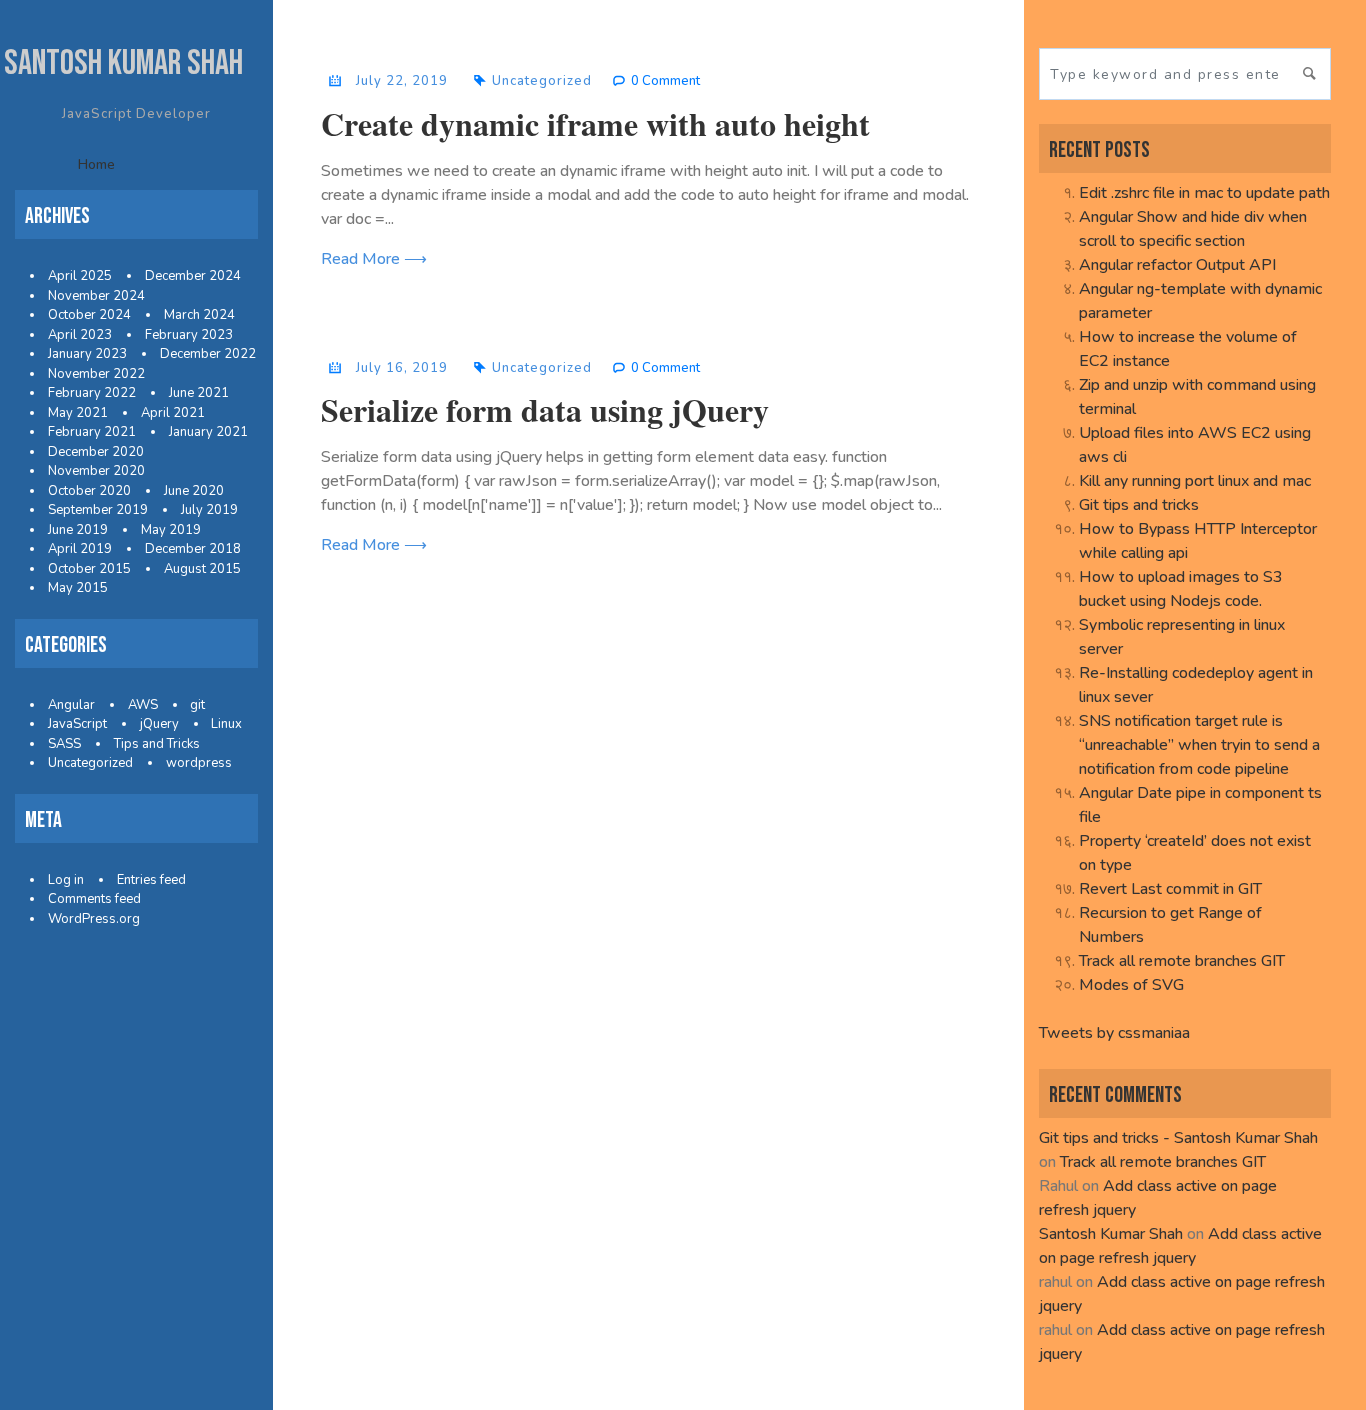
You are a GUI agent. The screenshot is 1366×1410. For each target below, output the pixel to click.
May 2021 (78, 413)
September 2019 (98, 510)
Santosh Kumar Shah (123, 63)
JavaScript (77, 724)
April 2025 (80, 276)
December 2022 (208, 354)
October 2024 (89, 315)
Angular (71, 705)
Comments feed (94, 899)
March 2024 (199, 315)
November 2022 (96, 374)
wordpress (199, 763)
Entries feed (151, 880)
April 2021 (173, 413)
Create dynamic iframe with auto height (595, 123)
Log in (66, 880)
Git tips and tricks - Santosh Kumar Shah (1178, 1138)
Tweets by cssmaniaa (1114, 1033)
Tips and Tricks (157, 744)
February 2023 (189, 335)
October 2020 (89, 491)
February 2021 (92, 432)
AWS (143, 705)
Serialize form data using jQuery (545, 409)
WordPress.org (94, 919)
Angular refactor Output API (1177, 265)
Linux (226, 724)
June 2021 (199, 393)
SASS (64, 744)
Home (96, 164)
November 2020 (96, 471)
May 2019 (171, 530)
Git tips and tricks (1139, 505)
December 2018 (193, 549)
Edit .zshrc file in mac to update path (1204, 193)
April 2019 (80, 549)
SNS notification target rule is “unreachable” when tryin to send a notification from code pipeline (1199, 745)
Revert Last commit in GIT (1170, 889)
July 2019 (209, 510)
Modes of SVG (1131, 985)
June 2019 (78, 530)
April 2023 (80, 335)
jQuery (159, 724)
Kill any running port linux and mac (1195, 481)
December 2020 (96, 452)
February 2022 (92, 393)
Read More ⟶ (374, 259)
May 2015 (78, 588)
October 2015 (89, 569)
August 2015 (202, 569)
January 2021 (208, 432)
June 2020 (194, 491)
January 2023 (87, 354)
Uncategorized (90, 763)
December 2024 (193, 276)
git (197, 705)
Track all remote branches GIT (1182, 961)
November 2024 (96, 296)
